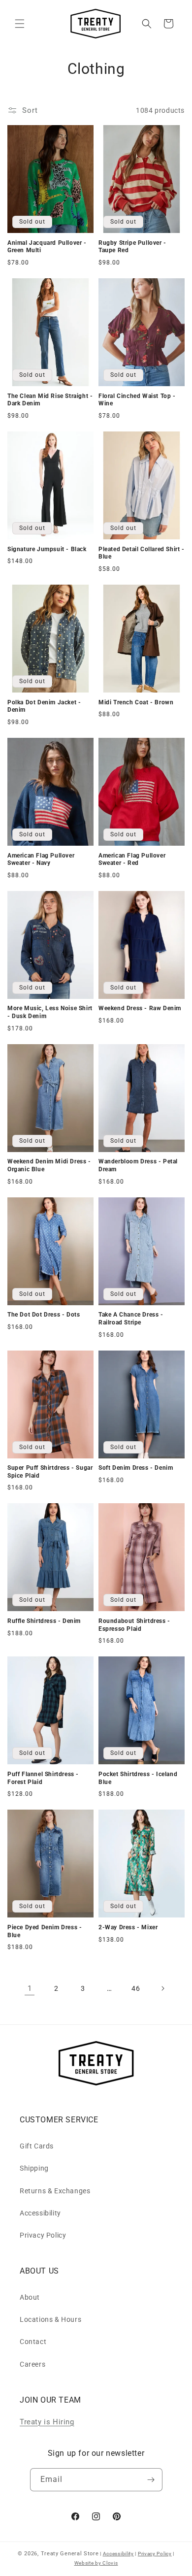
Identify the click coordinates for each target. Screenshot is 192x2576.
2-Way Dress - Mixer (128, 1927)
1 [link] (30, 1988)
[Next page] (162, 1988)
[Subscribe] (151, 2480)
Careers (32, 2364)
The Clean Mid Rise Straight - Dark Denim (50, 400)
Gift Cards (37, 2146)
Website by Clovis (96, 2563)
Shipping (34, 2168)
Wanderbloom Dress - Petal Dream (138, 1165)
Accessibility (40, 2213)
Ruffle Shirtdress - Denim (44, 1621)
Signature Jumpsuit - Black (47, 549)
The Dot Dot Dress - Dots (44, 1315)
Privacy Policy (43, 2235)
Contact (33, 2342)
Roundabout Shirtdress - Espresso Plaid (134, 1625)
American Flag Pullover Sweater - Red (132, 859)
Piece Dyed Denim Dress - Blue (45, 1931)
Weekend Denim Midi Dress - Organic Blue (49, 1165)
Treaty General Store (70, 2554)
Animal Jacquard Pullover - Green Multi (47, 247)
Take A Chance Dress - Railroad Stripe (131, 1319)
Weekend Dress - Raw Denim (140, 1008)
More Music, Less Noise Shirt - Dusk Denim (50, 1012)
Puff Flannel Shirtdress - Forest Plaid (43, 1778)
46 (136, 1988)
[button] (20, 24)
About (30, 2297)
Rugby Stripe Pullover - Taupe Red (132, 247)
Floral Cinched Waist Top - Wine (137, 400)
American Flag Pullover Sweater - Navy (41, 859)
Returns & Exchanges (55, 2191)
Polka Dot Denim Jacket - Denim (44, 706)
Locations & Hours (50, 2319)
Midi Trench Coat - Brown (136, 702)
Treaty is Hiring (47, 2422)
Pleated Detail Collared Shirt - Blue (142, 553)
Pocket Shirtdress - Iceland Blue (138, 1778)
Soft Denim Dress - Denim (136, 1468)
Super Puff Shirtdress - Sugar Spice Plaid (50, 1472)
